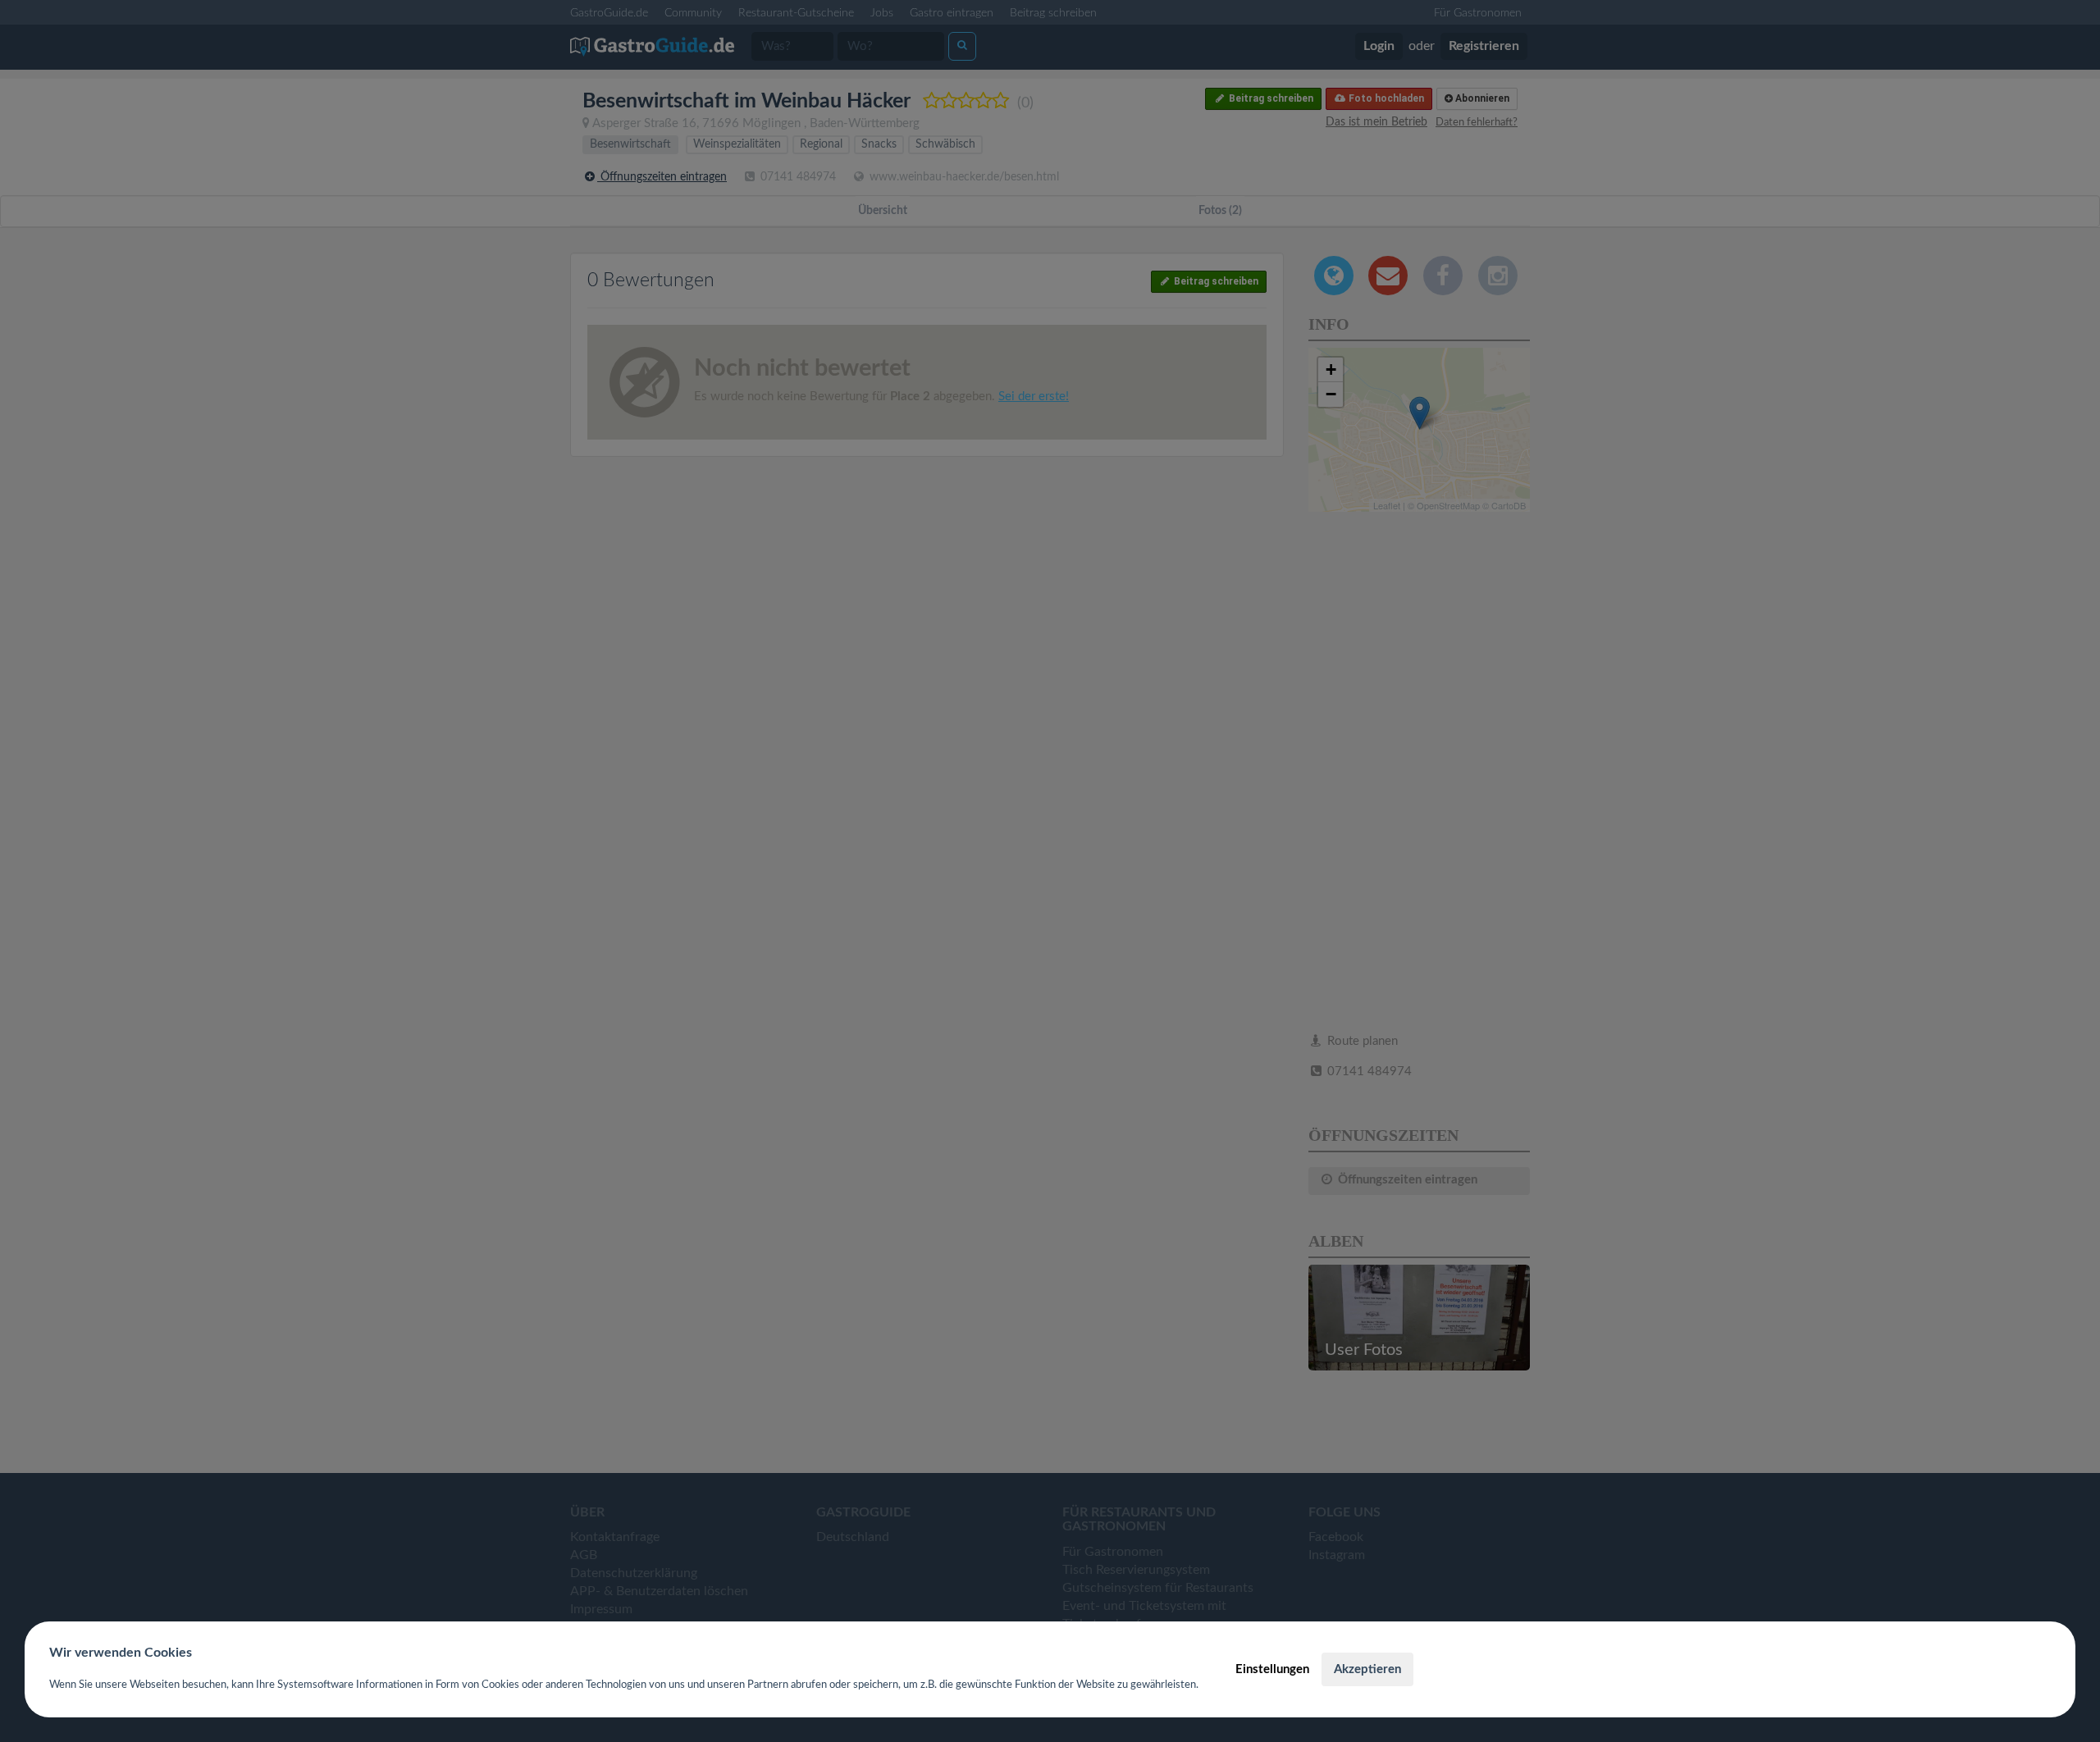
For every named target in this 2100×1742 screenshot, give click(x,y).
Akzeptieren (1367, 1669)
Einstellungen (1272, 1669)
